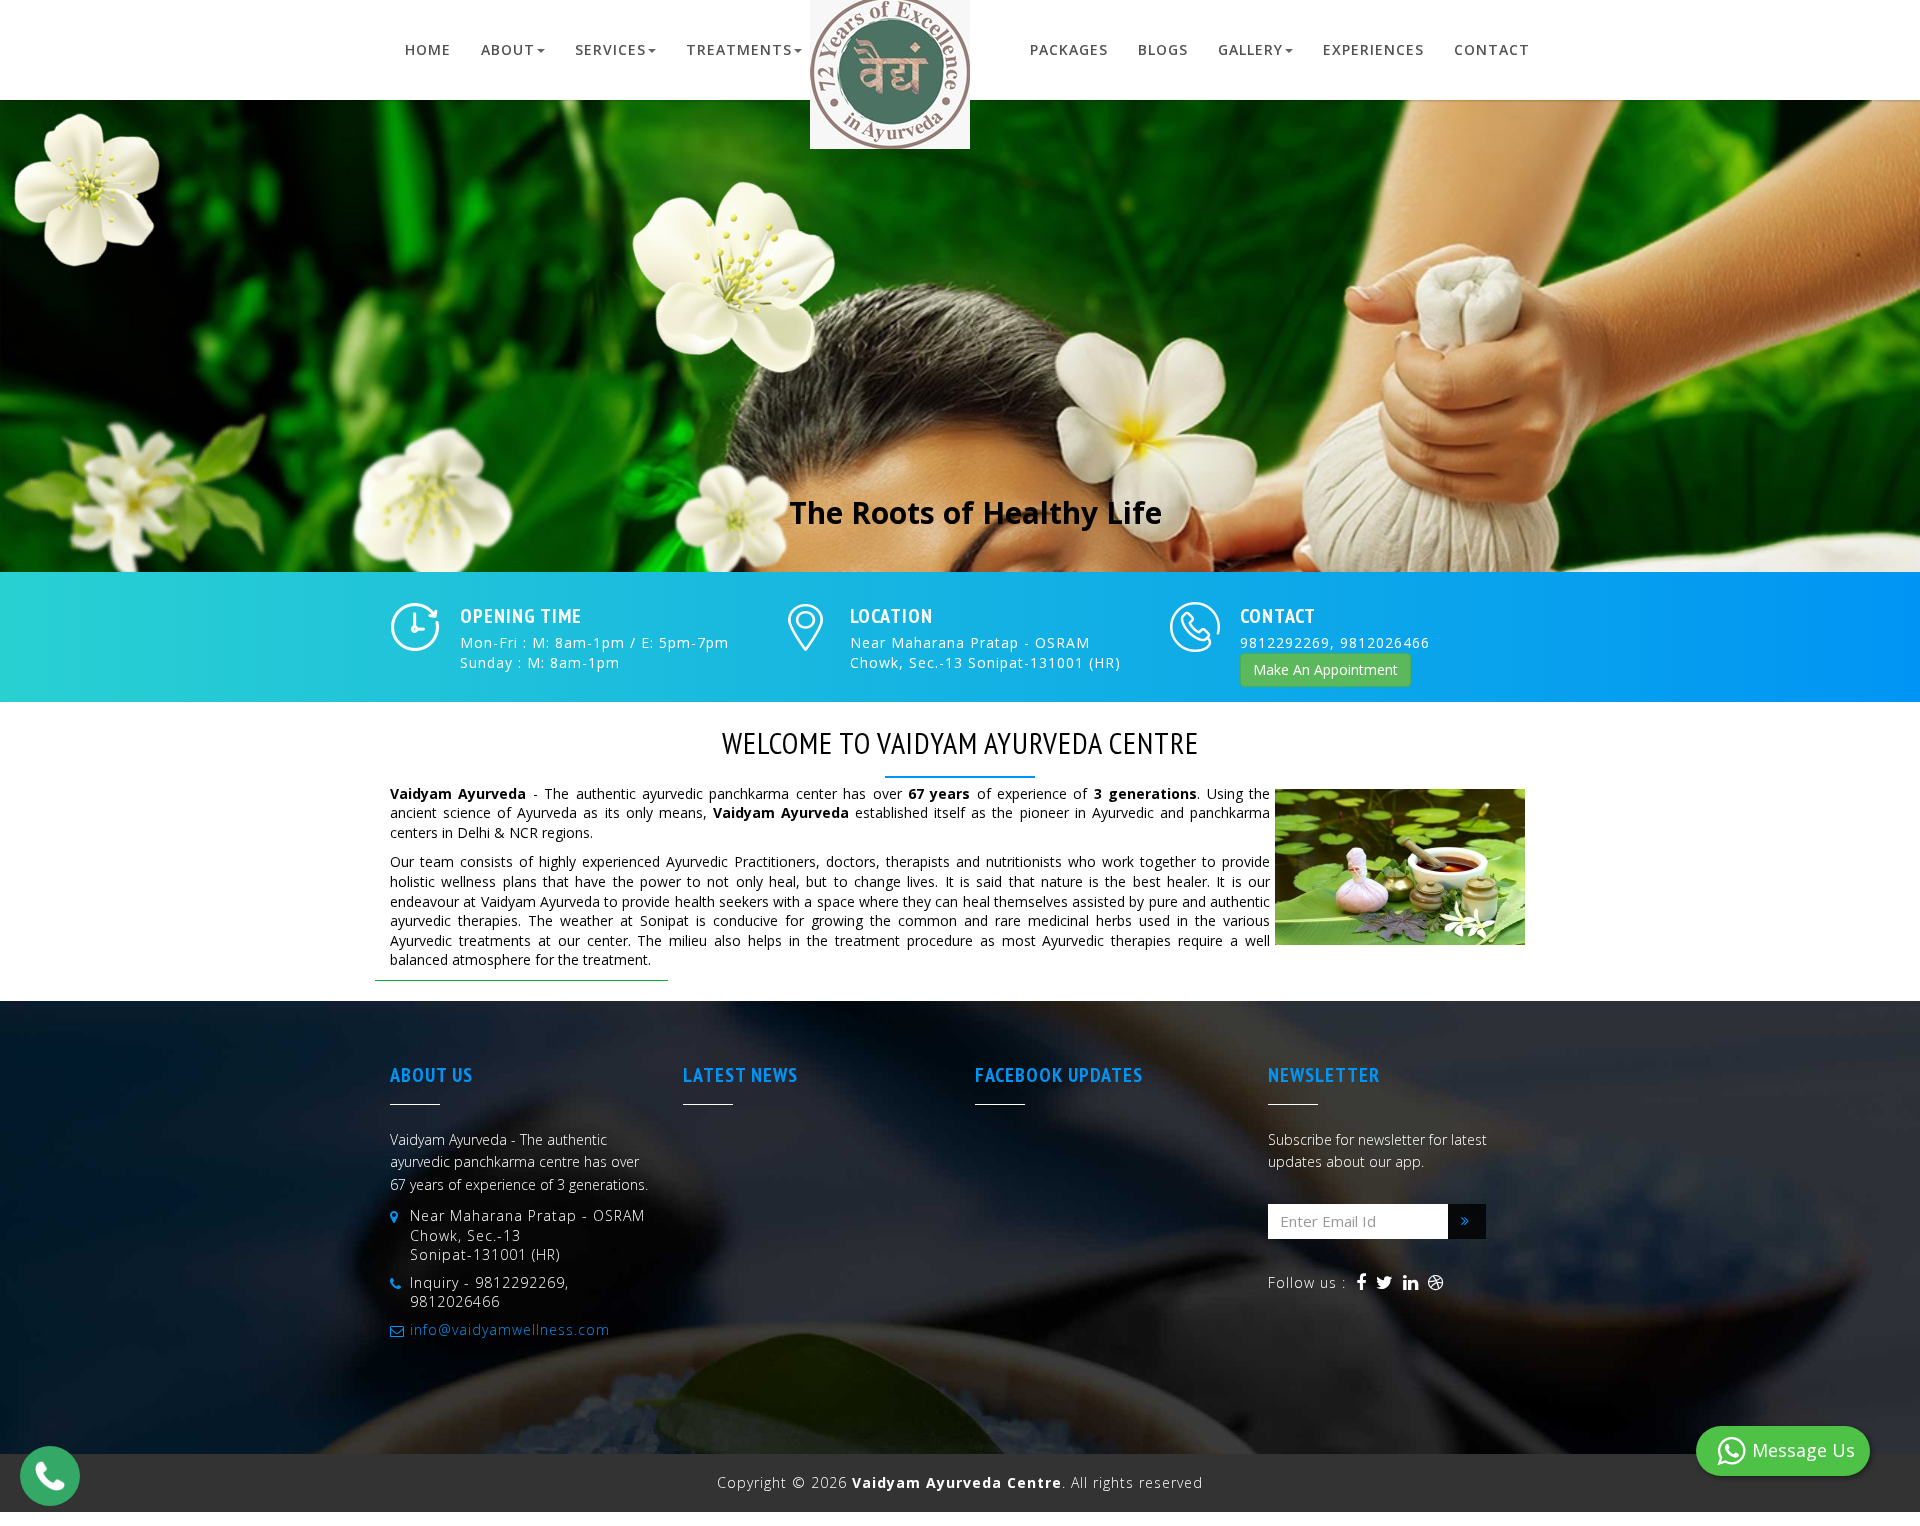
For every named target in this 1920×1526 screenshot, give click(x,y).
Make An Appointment (1325, 669)
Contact (1492, 49)
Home (428, 49)
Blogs (1163, 49)
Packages (1069, 49)
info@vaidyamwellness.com (510, 1329)
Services (610, 49)
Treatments (739, 49)
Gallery (1250, 49)
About (508, 49)
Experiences (1373, 49)
